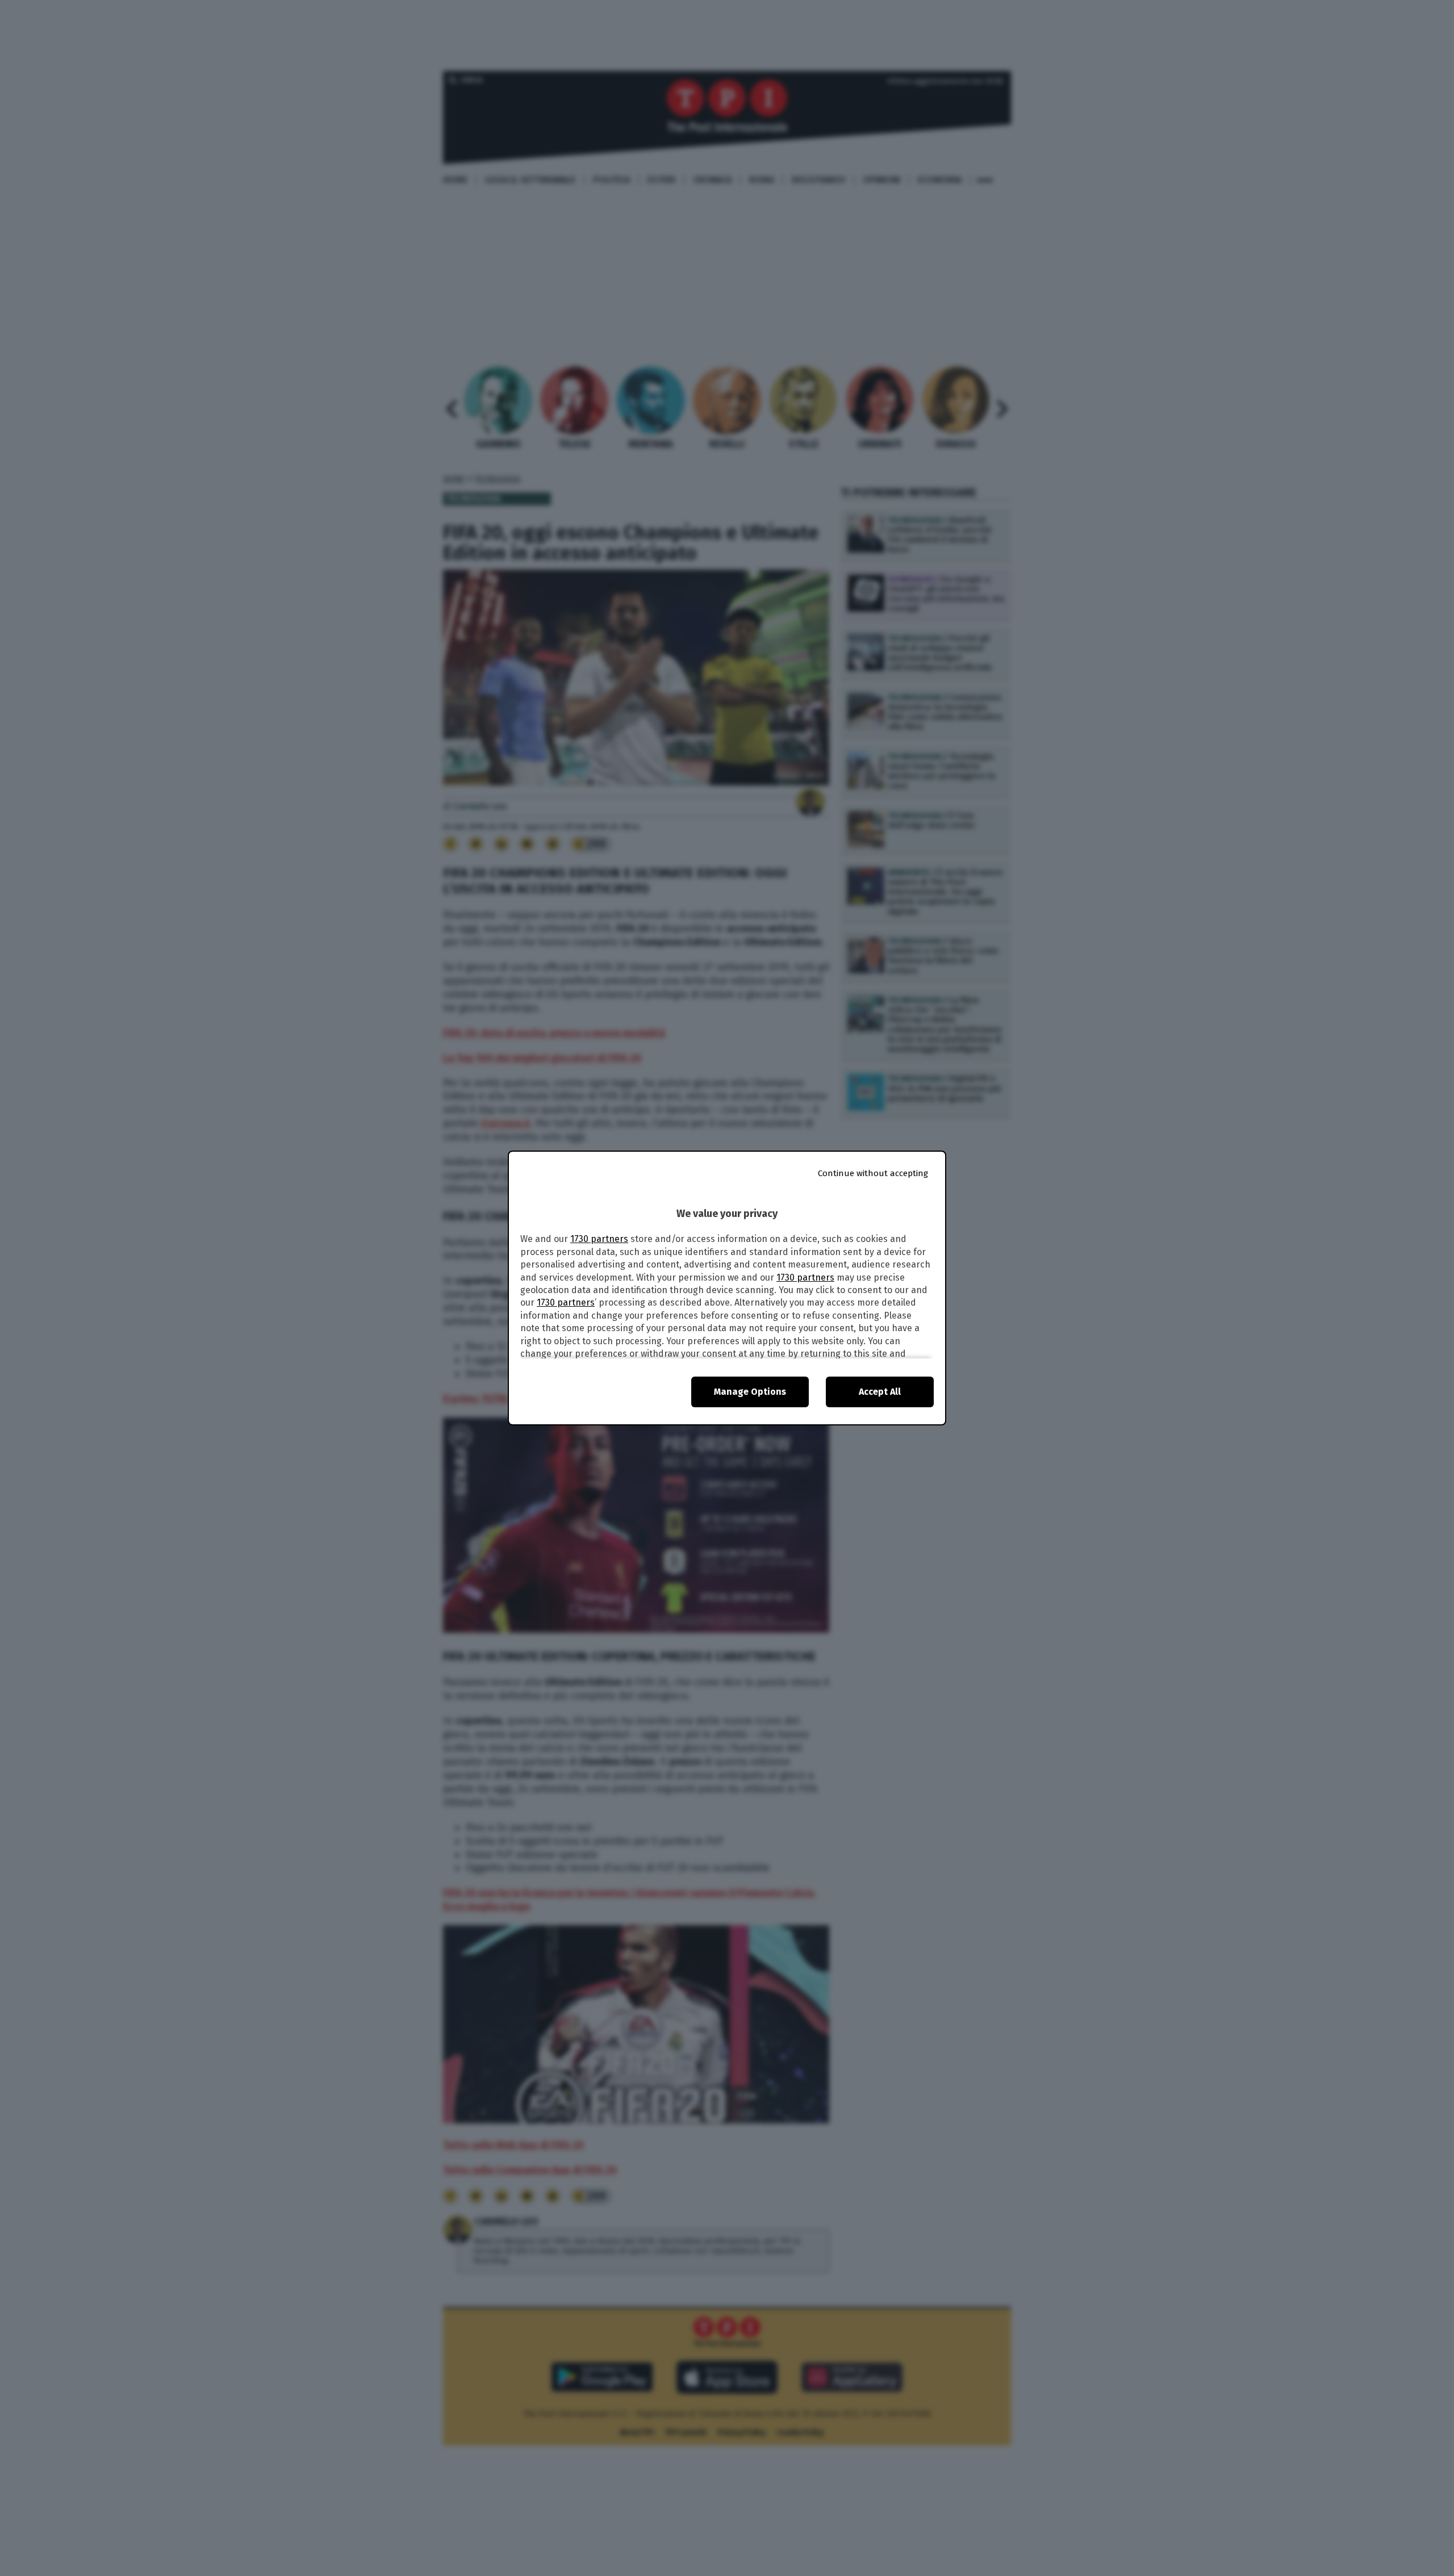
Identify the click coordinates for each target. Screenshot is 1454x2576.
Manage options (750, 1392)
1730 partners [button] (599, 1239)
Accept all (880, 1392)
